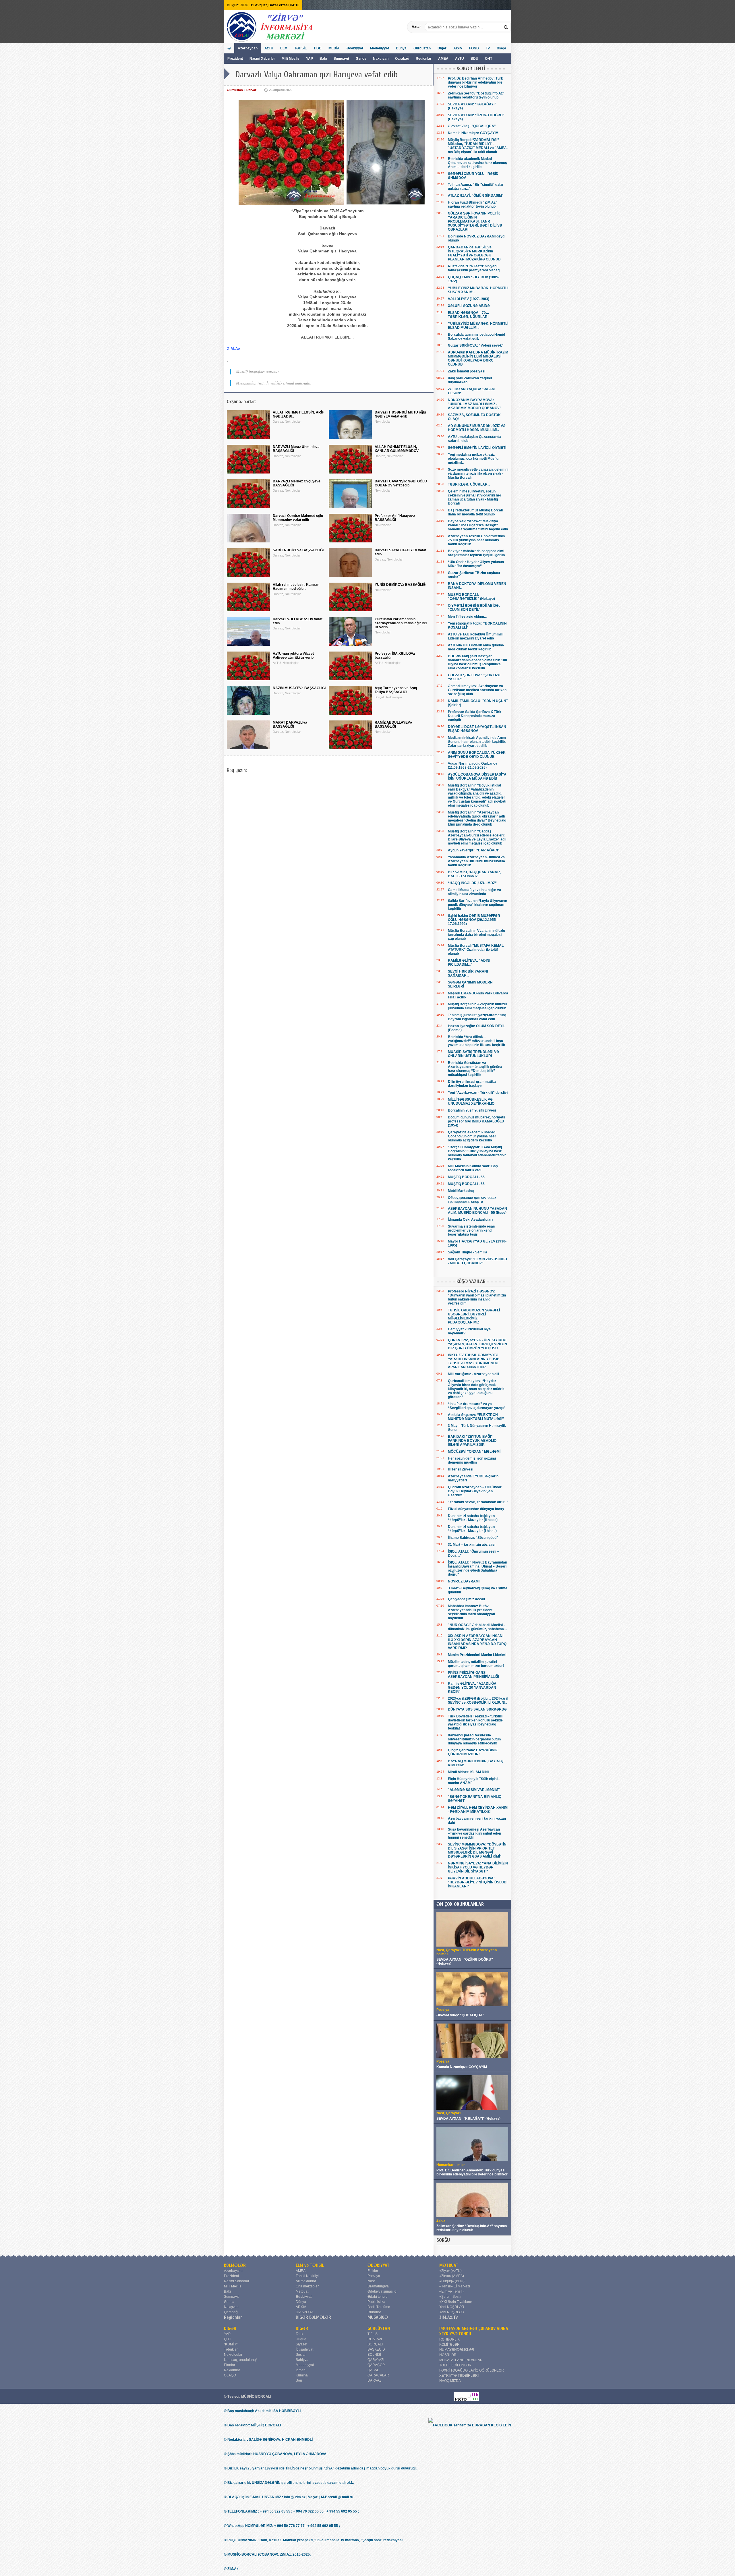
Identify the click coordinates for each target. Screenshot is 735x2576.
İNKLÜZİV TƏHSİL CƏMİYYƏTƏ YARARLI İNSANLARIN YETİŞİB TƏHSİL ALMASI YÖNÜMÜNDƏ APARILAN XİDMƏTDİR (474, 1361)
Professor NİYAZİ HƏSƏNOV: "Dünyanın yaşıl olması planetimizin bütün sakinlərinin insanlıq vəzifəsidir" (477, 1297)
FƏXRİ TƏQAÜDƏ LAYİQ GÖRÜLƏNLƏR (472, 2370)
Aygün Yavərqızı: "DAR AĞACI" (474, 850)
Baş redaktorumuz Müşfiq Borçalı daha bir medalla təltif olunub (475, 512)
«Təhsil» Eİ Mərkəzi (455, 2286)
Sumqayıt (342, 59)
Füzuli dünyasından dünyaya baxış (476, 1509)
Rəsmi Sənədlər (237, 2281)
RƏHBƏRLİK (449, 2339)
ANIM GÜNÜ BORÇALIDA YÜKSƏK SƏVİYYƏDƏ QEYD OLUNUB (477, 755)
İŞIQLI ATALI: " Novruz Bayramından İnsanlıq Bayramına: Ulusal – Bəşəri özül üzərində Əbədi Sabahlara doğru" (477, 1568)
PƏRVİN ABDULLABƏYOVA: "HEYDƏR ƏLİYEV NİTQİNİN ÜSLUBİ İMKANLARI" (478, 1882)
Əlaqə (501, 48)
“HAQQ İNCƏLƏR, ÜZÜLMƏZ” (472, 883)
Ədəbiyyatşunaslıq (382, 2291)
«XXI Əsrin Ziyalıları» (456, 2302)
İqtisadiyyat (304, 2349)
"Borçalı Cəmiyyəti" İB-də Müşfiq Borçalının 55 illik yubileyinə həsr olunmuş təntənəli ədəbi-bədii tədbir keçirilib (477, 1153)
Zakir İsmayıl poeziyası (467, 371)
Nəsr (371, 2281)
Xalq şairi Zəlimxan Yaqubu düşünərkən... (470, 380)
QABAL (373, 2370)
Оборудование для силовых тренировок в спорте (472, 1200)
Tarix (299, 2334)
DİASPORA (305, 2312)
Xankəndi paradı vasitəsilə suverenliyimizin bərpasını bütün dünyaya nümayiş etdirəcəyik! (474, 1739)
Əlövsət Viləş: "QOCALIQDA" (472, 126)
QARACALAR (378, 2375)
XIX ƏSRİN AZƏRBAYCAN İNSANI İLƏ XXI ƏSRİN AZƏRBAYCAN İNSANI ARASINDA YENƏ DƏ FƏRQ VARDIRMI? (477, 1642)
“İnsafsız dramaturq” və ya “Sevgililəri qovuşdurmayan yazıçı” (477, 1406)
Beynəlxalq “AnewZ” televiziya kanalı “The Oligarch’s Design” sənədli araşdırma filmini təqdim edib (478, 525)
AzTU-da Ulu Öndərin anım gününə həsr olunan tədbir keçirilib (476, 647)
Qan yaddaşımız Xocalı (466, 1599)
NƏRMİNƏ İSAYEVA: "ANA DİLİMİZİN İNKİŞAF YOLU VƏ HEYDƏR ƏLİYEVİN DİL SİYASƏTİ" (478, 1867)
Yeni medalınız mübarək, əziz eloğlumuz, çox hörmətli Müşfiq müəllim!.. (473, 459)
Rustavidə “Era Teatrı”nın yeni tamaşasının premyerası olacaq (474, 268)
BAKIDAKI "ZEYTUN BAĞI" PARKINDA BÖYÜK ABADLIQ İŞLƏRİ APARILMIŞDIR (472, 1441)
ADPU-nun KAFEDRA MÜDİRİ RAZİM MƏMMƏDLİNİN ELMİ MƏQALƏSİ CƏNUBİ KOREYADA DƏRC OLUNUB (478, 358)
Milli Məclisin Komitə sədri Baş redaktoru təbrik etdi (473, 1168)
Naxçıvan (381, 59)
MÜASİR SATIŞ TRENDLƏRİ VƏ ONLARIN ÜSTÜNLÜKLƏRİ (473, 1054)
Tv (488, 48)
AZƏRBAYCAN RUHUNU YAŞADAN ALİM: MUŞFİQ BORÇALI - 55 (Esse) (477, 1211)
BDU (475, 59)
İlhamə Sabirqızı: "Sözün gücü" (473, 1538)
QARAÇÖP (376, 2365)
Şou (299, 2380)
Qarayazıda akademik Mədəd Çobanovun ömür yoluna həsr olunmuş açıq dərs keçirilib (472, 1136)
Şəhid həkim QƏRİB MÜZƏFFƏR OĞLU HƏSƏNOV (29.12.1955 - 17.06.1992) (474, 920)
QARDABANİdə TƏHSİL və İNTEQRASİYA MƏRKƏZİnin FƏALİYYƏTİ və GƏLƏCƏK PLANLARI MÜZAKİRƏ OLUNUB (474, 253)
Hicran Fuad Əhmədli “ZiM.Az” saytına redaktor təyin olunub (473, 204)
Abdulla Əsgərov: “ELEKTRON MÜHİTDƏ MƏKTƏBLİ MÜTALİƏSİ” (476, 1417)
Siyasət (301, 2344)
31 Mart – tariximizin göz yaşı (472, 1545)
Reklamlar (232, 2370)
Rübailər (374, 2312)
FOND (474, 48)
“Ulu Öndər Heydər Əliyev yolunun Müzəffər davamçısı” (476, 564)
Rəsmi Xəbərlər (262, 59)
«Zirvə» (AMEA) (452, 2276)
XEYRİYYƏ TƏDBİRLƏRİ (459, 2376)
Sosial (301, 2355)
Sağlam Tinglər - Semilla (468, 1252)
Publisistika (376, 2302)
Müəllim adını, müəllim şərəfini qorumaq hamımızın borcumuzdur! (476, 1664)
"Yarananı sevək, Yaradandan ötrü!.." (478, 1502)
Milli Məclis (291, 59)
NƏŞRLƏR (448, 2355)
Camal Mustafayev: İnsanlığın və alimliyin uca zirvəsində (474, 892)
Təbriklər (231, 2349)
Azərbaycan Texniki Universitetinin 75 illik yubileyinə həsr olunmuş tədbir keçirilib (476, 540)
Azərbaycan (248, 48)
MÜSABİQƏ (378, 2317)
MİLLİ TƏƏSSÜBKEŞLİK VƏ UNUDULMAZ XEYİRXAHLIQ (471, 1101)
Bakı (323, 59)
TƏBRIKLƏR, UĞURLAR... (469, 484)
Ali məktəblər (306, 2281)
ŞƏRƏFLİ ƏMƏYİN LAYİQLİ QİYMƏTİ (477, 448)
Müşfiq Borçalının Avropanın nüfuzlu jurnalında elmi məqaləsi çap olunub (477, 1006)
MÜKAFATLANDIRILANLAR (461, 2360)
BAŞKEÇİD (376, 2349)
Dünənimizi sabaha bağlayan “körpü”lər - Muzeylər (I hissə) (472, 1529)
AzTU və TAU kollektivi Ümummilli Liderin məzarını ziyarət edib (476, 636)
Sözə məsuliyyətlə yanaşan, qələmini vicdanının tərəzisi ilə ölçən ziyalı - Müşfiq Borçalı (478, 474)
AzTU (460, 59)
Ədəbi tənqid (378, 2297)
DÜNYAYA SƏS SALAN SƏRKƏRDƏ (477, 1709)
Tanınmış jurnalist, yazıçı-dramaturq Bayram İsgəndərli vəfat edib (477, 1017)
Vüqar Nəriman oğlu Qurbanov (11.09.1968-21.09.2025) (473, 766)
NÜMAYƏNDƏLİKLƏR (457, 2350)
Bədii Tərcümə (379, 2307)
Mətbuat (302, 2291)
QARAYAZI (376, 2360)
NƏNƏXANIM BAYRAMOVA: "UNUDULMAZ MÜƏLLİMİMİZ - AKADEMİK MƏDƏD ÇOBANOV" (475, 404)
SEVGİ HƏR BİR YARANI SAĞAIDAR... (468, 973)
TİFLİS (373, 2334)
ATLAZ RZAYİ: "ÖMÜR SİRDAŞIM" (476, 196)
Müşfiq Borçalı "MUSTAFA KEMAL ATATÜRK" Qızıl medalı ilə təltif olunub (476, 950)
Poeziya (374, 2276)
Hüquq (301, 2339)
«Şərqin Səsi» (450, 2297)
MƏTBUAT (449, 2265)
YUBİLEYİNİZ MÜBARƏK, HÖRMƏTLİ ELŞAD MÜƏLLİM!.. (478, 326)
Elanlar (230, 2365)
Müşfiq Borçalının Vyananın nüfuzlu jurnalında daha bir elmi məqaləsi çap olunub (476, 935)
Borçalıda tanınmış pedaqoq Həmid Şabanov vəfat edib (476, 337)
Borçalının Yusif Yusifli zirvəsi (472, 1110)
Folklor (373, 2271)
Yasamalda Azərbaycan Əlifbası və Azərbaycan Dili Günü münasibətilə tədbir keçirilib (476, 861)
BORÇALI (375, 2344)
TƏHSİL (300, 48)
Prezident (235, 59)
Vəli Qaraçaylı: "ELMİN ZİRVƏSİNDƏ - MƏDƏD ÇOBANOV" (477, 1261)
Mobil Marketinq (461, 1191)
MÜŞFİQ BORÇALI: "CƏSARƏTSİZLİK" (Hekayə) (471, 597)
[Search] (506, 27)
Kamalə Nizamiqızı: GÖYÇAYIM (473, 133)
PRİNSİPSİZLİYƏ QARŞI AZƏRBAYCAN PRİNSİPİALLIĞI (473, 1675)
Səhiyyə (302, 2360)
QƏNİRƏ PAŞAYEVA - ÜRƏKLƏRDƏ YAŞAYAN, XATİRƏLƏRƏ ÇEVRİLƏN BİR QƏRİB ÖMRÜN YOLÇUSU (477, 1344)
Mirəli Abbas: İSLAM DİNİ (468, 1772)
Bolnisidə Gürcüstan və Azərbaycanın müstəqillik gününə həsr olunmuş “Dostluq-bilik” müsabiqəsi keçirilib (475, 1069)
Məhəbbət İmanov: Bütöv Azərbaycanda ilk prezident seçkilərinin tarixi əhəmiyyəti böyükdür (471, 1612)
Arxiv (458, 48)
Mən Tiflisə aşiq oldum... (467, 617)
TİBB (318, 48)
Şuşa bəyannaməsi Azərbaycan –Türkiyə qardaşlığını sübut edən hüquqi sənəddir (474, 1833)
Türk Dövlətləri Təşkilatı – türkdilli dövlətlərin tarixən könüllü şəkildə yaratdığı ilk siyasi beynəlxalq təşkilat (475, 1722)
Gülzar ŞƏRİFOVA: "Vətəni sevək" (476, 345)
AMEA (444, 59)
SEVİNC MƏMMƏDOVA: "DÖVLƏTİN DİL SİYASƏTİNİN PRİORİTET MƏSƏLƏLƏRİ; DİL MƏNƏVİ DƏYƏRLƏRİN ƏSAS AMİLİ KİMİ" (477, 1850)
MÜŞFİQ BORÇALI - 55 (466, 1177)
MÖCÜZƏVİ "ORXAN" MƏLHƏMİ (474, 1452)
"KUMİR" (231, 2344)
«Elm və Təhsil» (452, 2291)
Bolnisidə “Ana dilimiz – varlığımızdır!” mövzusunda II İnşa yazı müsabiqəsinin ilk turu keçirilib (476, 1041)
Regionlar (424, 59)
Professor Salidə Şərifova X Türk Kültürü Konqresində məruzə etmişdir (475, 716)
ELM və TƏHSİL (310, 2265)
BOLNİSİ (374, 2355)
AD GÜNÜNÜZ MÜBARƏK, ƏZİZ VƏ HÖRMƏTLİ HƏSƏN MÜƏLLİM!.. (477, 428)
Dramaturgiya (378, 2286)
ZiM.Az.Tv (449, 2317)
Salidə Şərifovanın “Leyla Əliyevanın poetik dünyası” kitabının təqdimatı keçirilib (477, 905)
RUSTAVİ (375, 2339)
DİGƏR (230, 2328)
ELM (284, 48)
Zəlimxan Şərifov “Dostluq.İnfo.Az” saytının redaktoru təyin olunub (476, 95)
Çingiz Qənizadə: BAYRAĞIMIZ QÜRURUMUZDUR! (473, 1752)
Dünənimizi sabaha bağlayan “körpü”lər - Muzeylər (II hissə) (473, 1518)
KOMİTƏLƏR (449, 2345)
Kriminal (302, 2375)
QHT (489, 59)
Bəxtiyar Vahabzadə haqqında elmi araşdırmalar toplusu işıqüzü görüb (476, 553)
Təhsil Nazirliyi (307, 2276)
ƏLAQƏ (230, 2375)
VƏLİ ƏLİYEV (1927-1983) (469, 299)
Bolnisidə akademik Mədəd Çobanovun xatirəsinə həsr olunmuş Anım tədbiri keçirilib (477, 163)
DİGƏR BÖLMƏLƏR (313, 2317)
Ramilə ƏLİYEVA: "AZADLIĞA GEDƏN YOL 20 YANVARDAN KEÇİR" (472, 1688)
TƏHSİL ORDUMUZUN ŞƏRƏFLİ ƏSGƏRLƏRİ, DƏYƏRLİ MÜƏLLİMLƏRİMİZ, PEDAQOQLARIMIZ (474, 1316)
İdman (301, 2370)
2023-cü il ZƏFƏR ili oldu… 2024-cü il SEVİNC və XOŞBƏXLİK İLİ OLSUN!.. (478, 1700)
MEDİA (334, 48)
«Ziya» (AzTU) (450, 2271)
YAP (310, 59)
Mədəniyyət (380, 48)
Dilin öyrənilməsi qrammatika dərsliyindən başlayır (472, 1084)
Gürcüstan (422, 48)
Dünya (401, 48)
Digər (442, 48)
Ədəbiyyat (355, 48)
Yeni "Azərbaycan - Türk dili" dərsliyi (478, 1093)
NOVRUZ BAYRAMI (464, 1581)
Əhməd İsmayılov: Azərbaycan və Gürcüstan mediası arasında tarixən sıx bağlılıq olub (477, 690)
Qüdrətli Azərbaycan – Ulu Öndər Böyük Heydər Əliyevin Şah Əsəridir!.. (475, 1491)
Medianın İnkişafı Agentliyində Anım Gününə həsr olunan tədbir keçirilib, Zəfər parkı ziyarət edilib (477, 742)
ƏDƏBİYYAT (379, 2265)
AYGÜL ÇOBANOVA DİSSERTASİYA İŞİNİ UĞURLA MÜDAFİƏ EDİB (477, 776)
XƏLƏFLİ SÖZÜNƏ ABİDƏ (469, 306)
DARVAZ (374, 2380)
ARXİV (301, 2307)
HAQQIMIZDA (450, 2381)
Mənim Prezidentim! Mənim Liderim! (477, 1655)
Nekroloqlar (233, 2355)
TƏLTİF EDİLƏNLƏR (455, 2365)
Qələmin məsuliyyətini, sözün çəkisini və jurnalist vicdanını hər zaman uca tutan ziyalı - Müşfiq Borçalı (475, 497)
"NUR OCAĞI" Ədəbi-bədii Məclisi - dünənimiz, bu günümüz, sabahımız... (477, 1627)
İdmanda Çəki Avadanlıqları (470, 1220)
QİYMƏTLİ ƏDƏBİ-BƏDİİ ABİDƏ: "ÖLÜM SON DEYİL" (474, 608)
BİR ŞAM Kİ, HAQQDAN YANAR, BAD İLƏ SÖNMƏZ (474, 874)
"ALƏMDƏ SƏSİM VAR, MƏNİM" (474, 1790)
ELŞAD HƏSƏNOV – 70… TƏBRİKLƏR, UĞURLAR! (469, 315)
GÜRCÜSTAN (379, 2328)
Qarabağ (402, 59)
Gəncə (361, 59)
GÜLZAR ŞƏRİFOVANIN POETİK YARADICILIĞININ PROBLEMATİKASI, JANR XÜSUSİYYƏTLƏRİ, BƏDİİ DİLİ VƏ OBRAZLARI (475, 221)
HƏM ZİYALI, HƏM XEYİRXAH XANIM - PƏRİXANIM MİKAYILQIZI (478, 1810)
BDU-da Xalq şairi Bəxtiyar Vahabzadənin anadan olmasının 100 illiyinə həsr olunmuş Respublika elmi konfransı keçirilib (477, 662)
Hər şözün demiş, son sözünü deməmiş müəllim (472, 1460)
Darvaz (252, 90)
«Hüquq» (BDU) (452, 2281)
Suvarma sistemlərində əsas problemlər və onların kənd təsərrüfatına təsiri (471, 1230)
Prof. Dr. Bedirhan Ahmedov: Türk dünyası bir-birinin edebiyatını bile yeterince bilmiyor (475, 82)
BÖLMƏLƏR (235, 2265)
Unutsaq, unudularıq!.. (241, 2360)
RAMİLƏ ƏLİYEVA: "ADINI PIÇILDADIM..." (469, 963)
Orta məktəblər (307, 2286)
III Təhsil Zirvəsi (461, 1469)
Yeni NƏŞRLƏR (452, 2307)
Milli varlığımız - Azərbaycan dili (473, 1374)
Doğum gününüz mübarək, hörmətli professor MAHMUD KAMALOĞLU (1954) (476, 1121)
